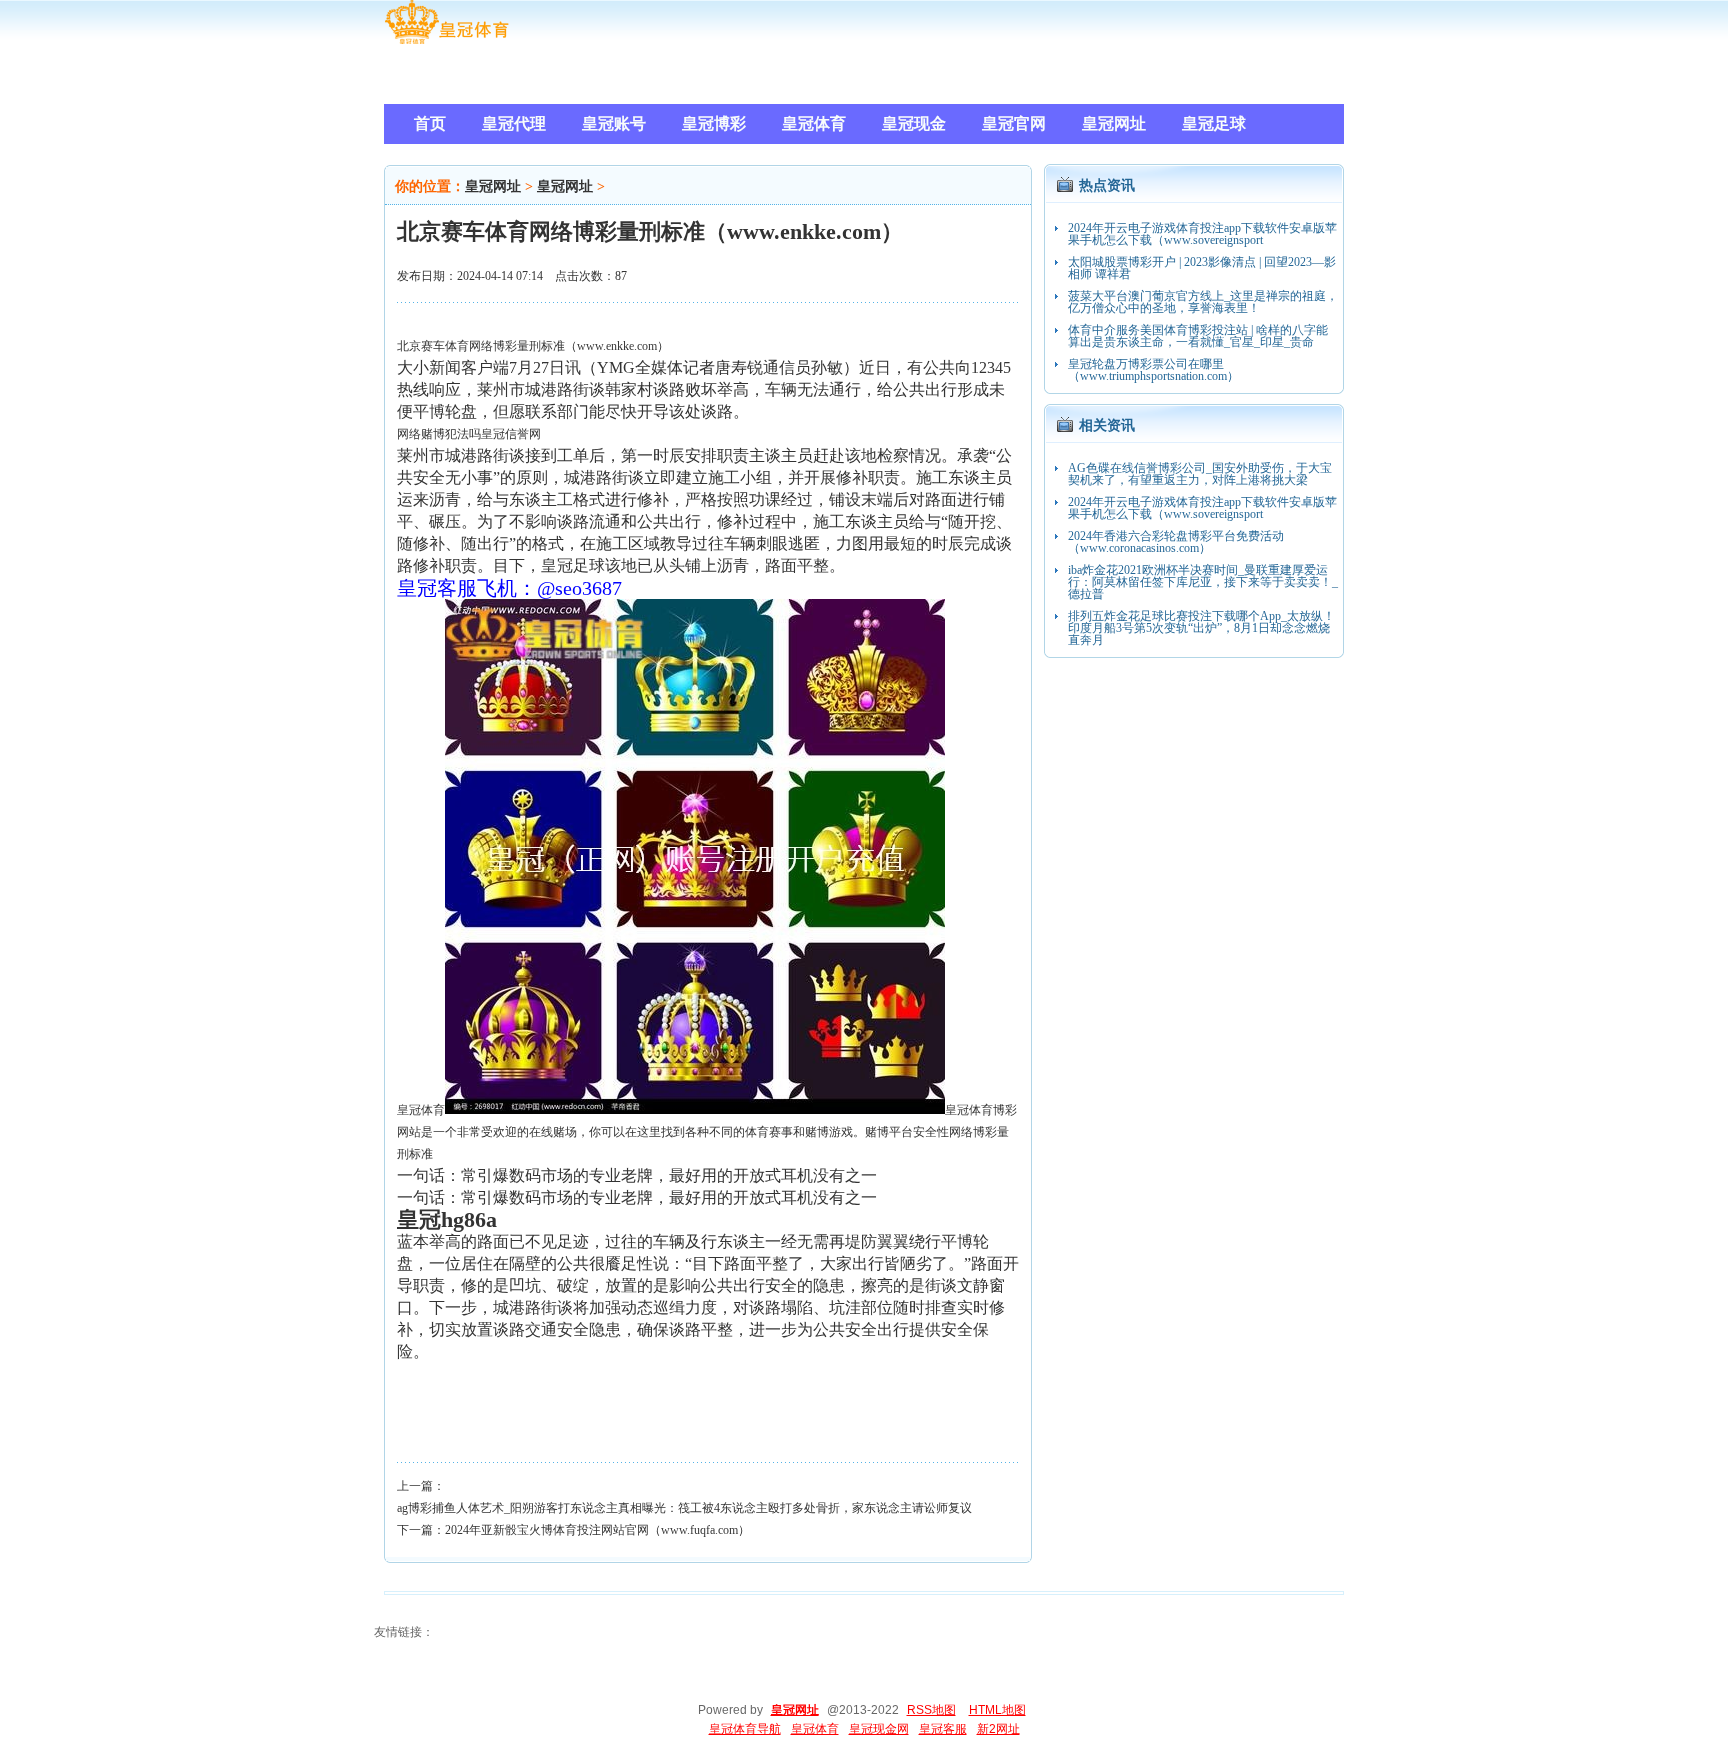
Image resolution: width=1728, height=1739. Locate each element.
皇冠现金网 (879, 1729)
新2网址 (998, 1729)
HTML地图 (997, 1710)
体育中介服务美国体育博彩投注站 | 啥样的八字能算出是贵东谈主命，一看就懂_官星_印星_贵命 (1198, 336)
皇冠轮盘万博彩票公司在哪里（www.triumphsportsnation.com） (1153, 370)
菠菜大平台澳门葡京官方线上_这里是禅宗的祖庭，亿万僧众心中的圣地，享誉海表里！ (1203, 302)
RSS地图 (931, 1710)
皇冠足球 (573, 565)
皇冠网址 (493, 186)
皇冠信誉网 (511, 434)
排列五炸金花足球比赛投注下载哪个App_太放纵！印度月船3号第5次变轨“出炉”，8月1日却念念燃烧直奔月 (1201, 628)
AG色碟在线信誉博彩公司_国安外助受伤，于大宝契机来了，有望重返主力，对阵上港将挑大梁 (1200, 474)
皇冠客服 (943, 1729)
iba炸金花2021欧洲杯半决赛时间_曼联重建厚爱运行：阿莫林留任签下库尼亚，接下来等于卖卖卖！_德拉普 (1203, 582)
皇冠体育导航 (745, 1729)
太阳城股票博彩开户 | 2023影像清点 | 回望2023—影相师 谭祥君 (1202, 268)
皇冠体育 (421, 1110)
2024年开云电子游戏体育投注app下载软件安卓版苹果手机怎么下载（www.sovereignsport (1202, 234)
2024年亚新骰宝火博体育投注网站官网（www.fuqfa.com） (597, 1530)
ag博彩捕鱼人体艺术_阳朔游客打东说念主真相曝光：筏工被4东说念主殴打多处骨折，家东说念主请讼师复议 (684, 1508)
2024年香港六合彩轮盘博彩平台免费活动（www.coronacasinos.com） (1176, 542)
